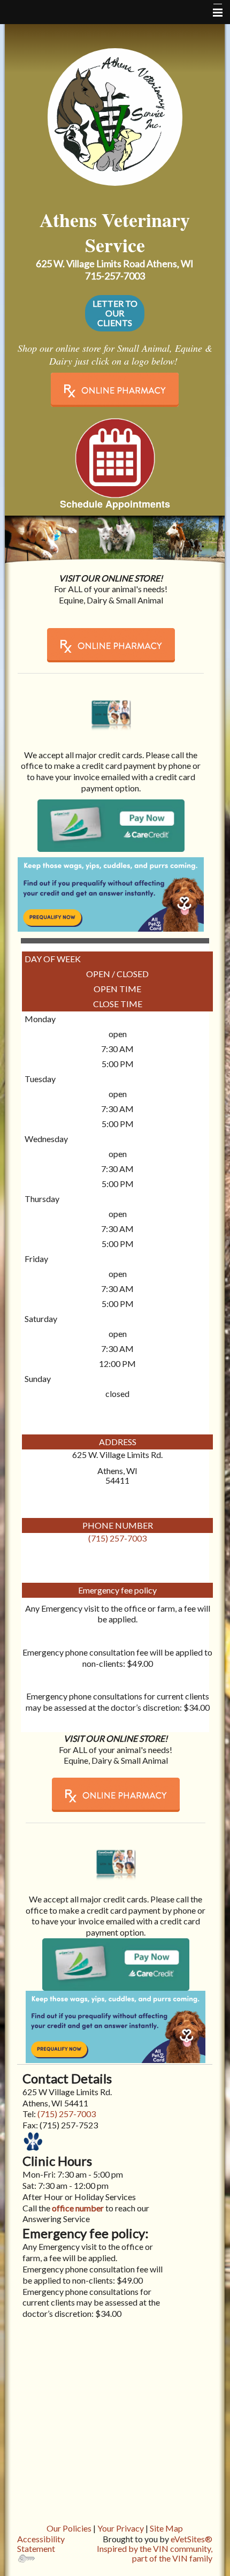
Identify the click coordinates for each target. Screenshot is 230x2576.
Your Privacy (121, 2528)
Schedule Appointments (115, 504)
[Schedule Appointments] (115, 457)
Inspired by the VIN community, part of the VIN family (155, 2553)
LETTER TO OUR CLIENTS (115, 313)
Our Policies (69, 2528)
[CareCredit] (111, 825)
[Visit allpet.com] (111, 894)
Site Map (166, 2528)
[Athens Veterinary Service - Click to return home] (115, 114)
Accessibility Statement (41, 2544)
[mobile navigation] (213, 13)
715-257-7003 (115, 276)
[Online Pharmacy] (115, 390)
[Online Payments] (111, 708)
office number (77, 2208)
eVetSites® (191, 2539)
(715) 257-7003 (117, 1538)
